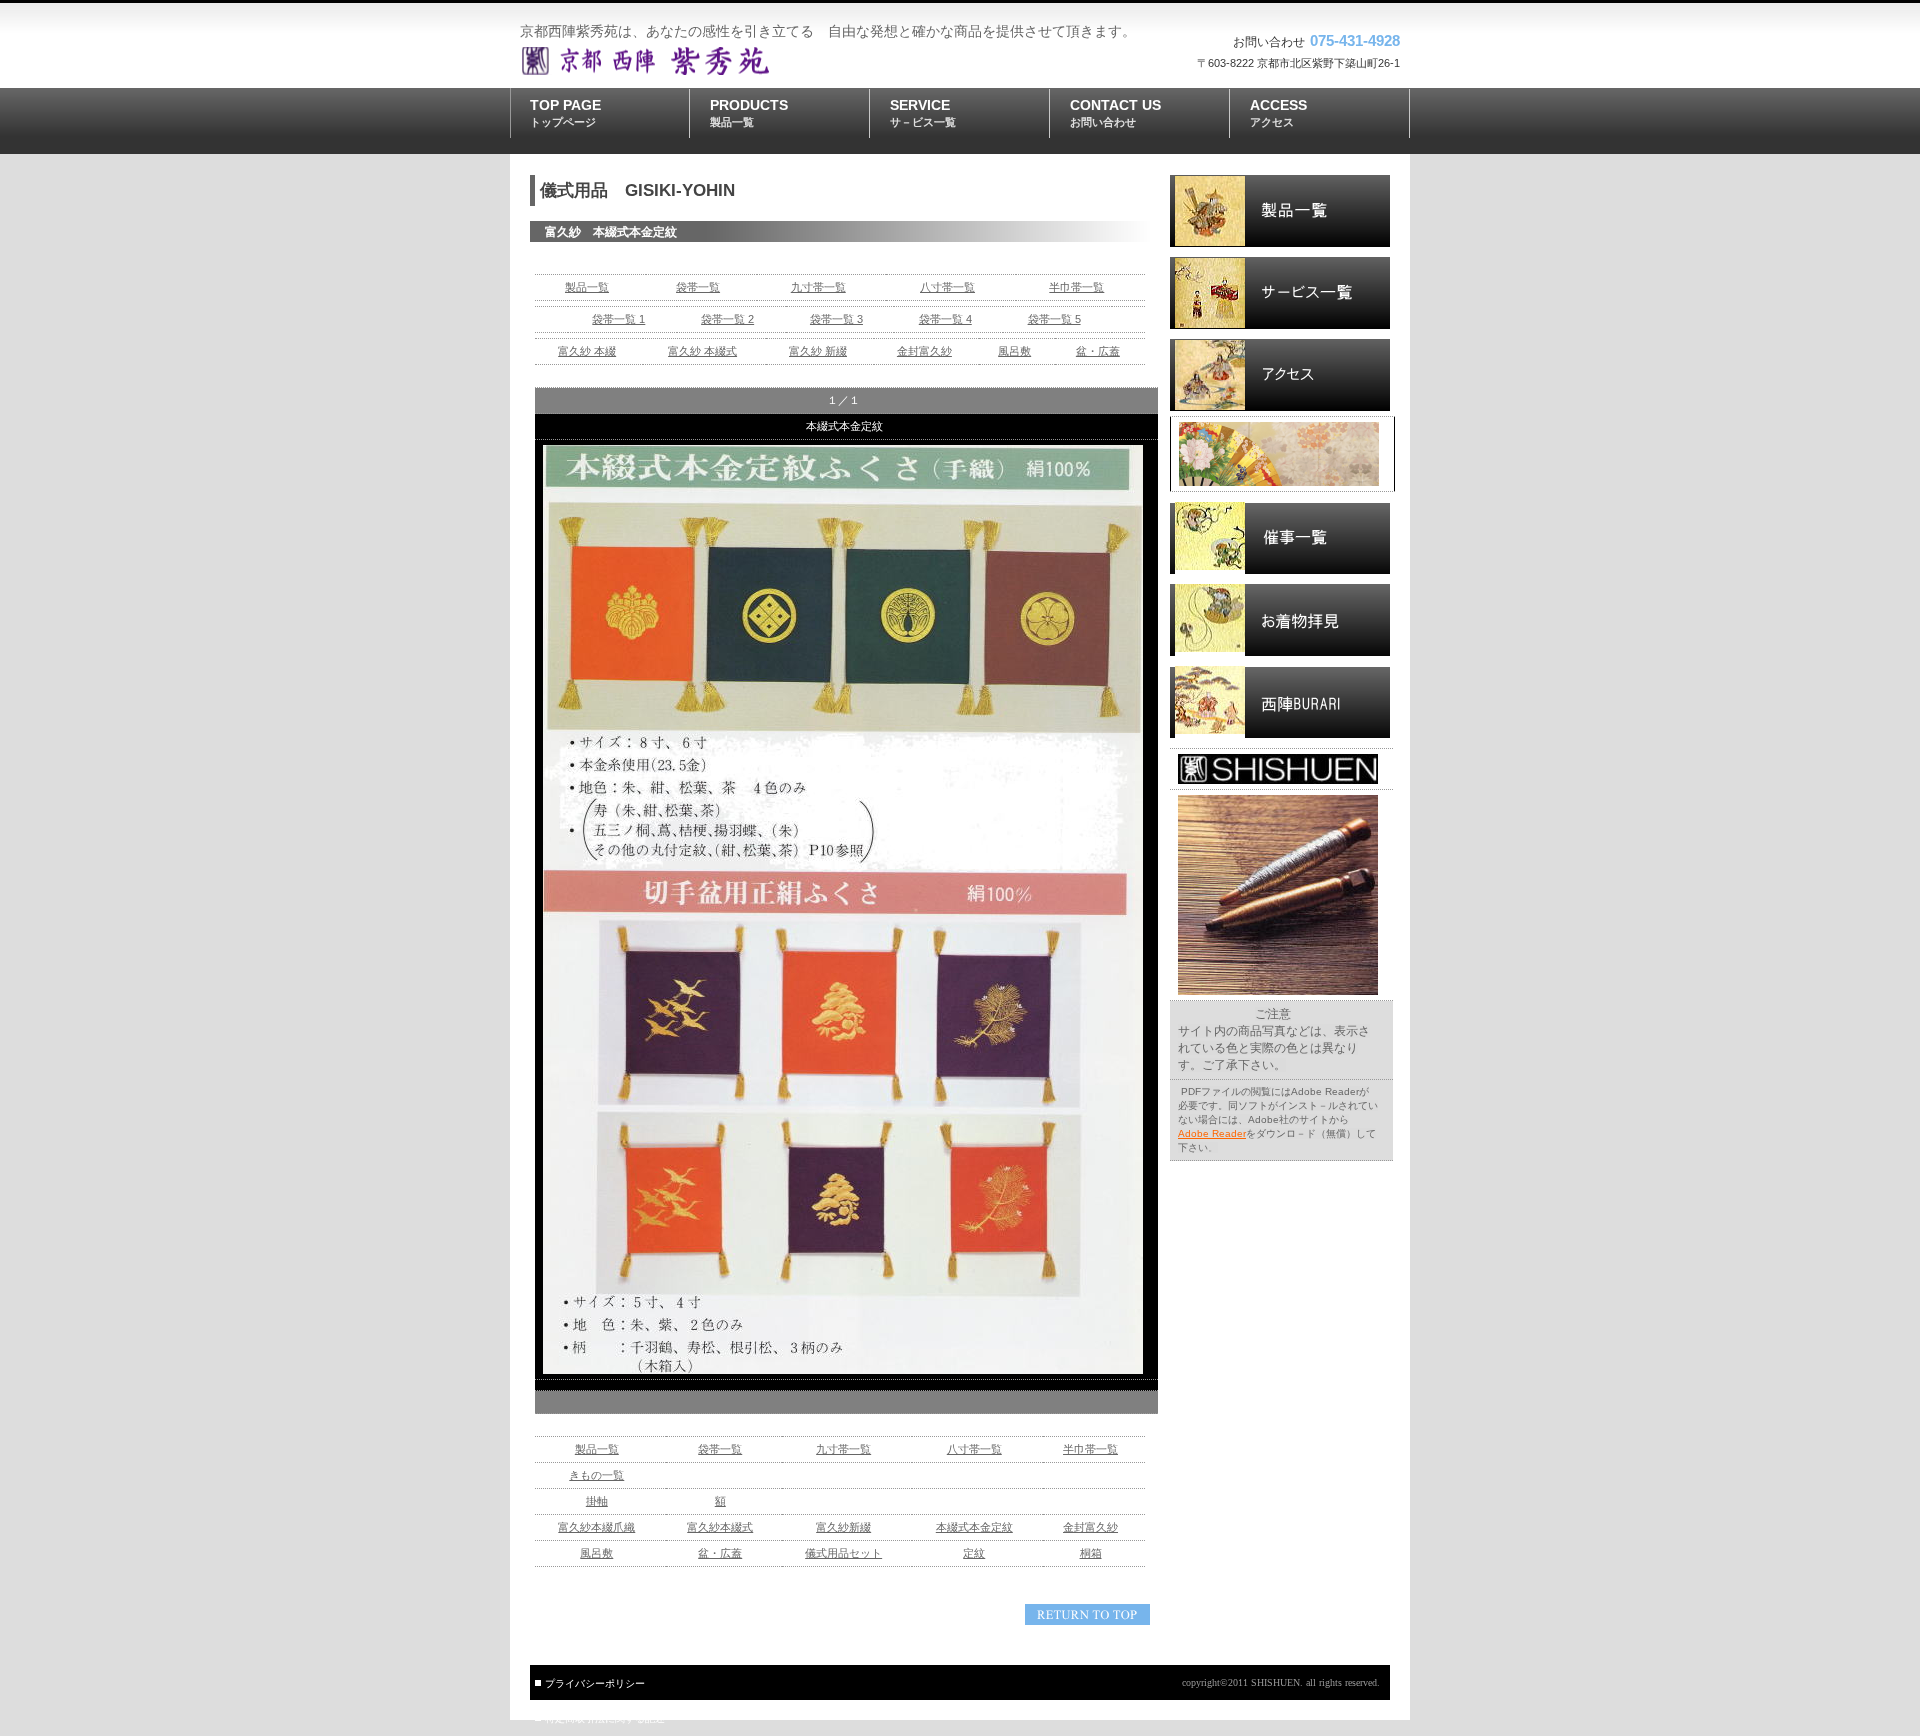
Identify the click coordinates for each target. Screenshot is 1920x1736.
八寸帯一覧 (947, 287)
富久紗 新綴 (818, 351)
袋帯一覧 (698, 287)
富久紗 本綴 (587, 351)
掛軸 (597, 1501)
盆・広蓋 (1098, 351)
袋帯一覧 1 (618, 319)
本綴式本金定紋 (974, 1527)
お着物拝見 (1280, 620)
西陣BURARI (1280, 702)
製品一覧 (587, 287)
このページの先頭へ (1087, 1614)
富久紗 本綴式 (702, 351)
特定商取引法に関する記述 (605, 1718)
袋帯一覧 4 (945, 319)
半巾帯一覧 (1076, 287)
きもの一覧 (596, 1475)
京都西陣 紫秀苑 (665, 61)
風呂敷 (1014, 351)
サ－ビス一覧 (1280, 293)
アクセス (1280, 375)
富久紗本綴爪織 (596, 1527)
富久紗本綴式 (720, 1527)
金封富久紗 (924, 351)
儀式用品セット (843, 1553)
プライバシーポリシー (595, 1683)
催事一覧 (1280, 538)
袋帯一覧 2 (727, 319)
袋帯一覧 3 (836, 319)
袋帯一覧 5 (1054, 319)
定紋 (974, 1553)
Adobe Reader (1212, 1133)
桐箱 (1091, 1553)
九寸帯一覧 (818, 287)
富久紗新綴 (843, 1527)
